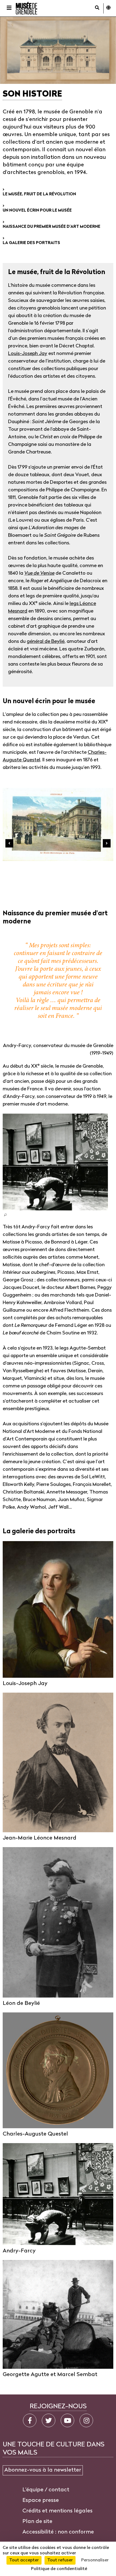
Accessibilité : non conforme (58, 2532)
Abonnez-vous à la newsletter (43, 2470)
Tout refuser (60, 2560)
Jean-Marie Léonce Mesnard (40, 1838)
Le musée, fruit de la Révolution (39, 194)
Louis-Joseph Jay (28, 354)
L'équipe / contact (46, 2490)
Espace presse (41, 2501)
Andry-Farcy (19, 2251)
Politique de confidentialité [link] (59, 2569)
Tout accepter (24, 2560)
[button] (5, 1214)
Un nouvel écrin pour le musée (37, 211)
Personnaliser (95, 2560)
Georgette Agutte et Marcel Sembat (50, 2375)
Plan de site (37, 2522)
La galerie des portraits (31, 243)
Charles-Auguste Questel (35, 2134)
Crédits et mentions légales (57, 2511)
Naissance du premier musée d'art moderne (52, 227)
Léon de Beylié (21, 2003)
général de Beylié (46, 642)
